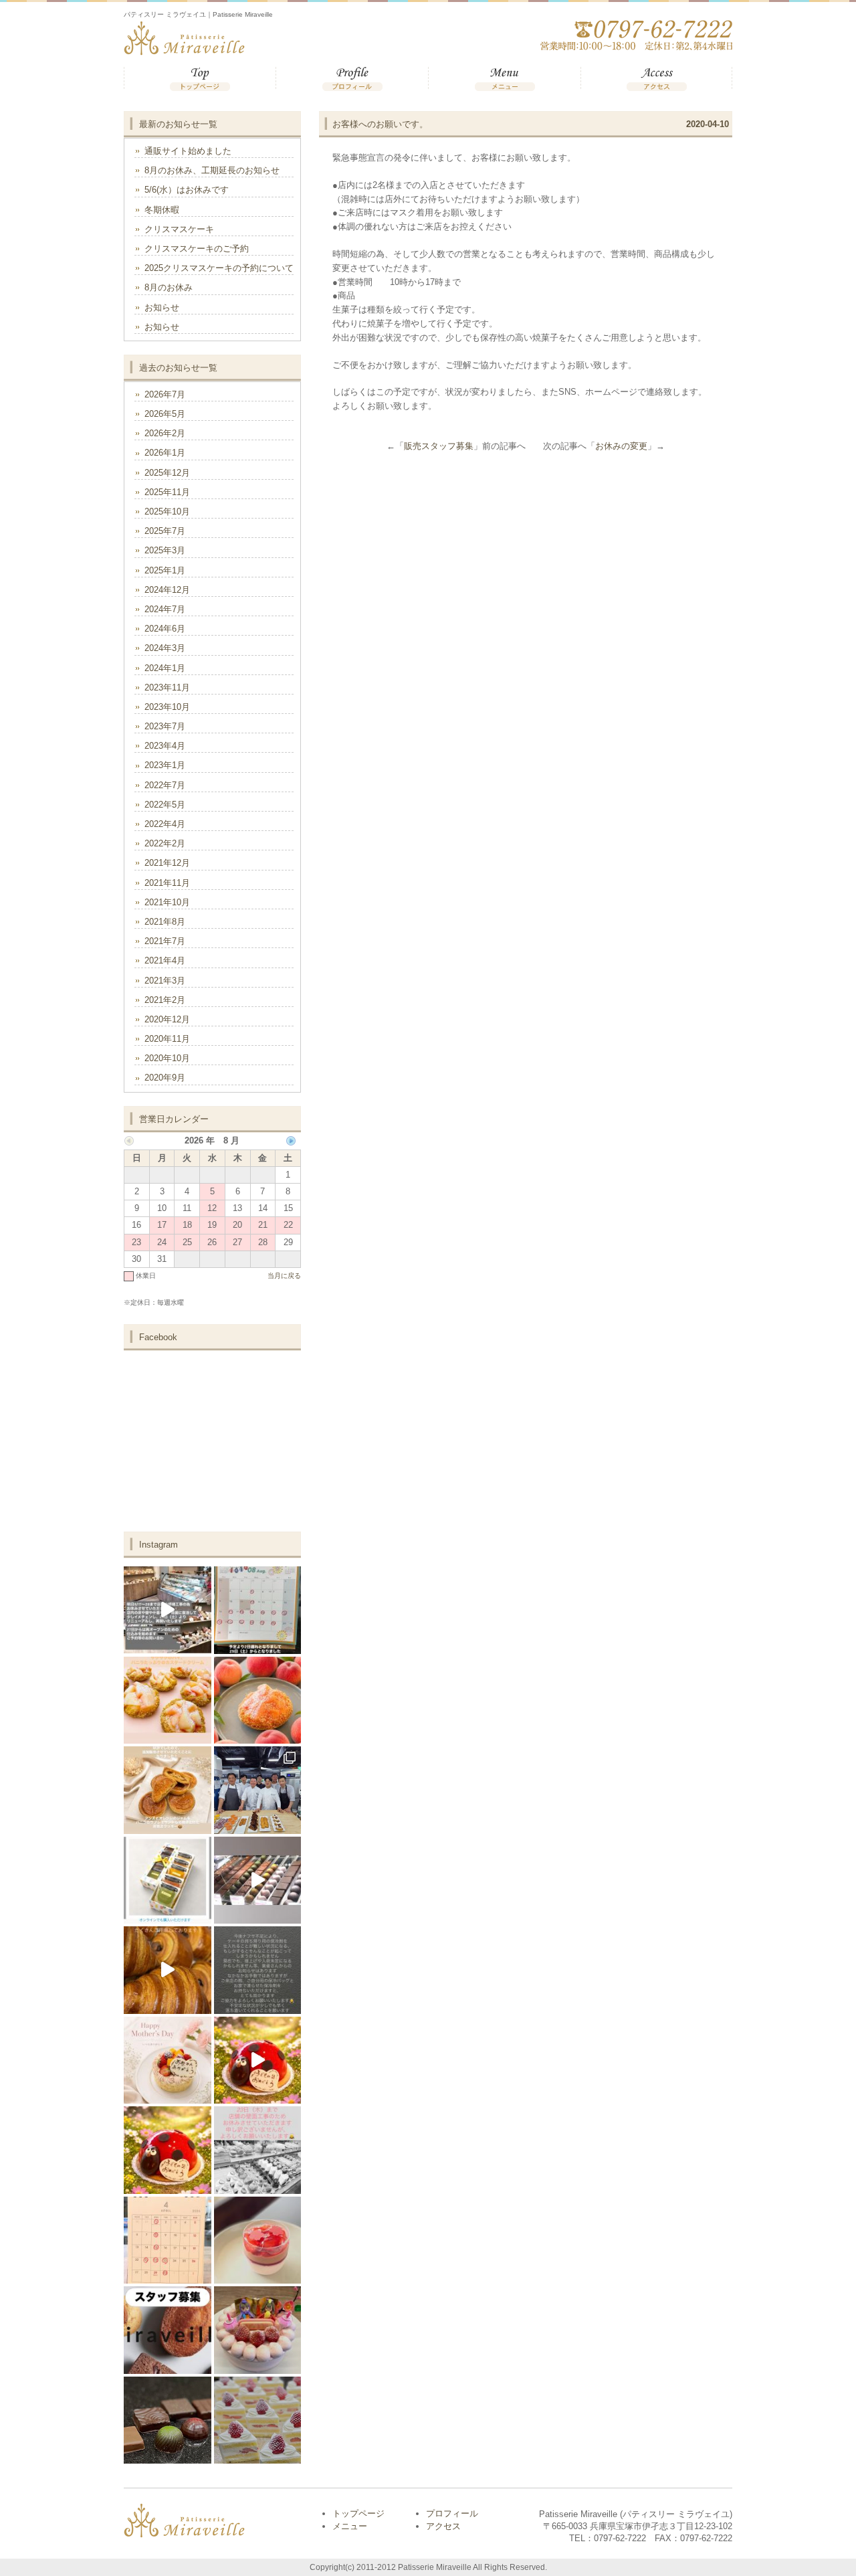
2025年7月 (165, 531)
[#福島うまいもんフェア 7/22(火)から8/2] (258, 1700)
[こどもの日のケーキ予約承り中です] (258, 2060)
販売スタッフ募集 (439, 446)
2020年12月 (167, 1019)
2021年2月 (165, 1000)
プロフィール (352, 79)
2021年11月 (167, 883)
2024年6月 (165, 629)
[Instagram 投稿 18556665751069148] (168, 1880)
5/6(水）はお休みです (187, 190)
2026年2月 (165, 433)
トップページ (200, 79)
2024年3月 (165, 648)
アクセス (656, 79)
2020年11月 (167, 1039)
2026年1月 (165, 453)
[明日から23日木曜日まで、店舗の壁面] (258, 2150)
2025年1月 (165, 570)
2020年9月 (165, 1078)
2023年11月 (167, 687)
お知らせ (162, 307)
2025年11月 (167, 492)
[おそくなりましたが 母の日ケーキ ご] (168, 2060)
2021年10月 (167, 902)
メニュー (504, 79)
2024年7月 (165, 609)
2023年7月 (165, 726)
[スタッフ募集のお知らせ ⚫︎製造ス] (168, 2330)
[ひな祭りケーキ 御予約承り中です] (258, 2330)
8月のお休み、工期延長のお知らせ (212, 170)
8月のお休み (169, 287)
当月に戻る (284, 1276)
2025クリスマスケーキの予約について (219, 268)
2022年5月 (165, 805)
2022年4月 (165, 824)
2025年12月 (167, 473)
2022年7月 (165, 785)
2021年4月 (165, 960)
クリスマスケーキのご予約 (197, 249)
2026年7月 (165, 394)
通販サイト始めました (188, 151)
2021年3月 (165, 981)
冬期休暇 (162, 210)
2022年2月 (165, 843)
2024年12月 (167, 590)
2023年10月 (167, 707)
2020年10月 (167, 1058)
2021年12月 (167, 863)
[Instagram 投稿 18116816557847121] (168, 1790)
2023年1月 (165, 765)
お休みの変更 (621, 446)
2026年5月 (165, 414)
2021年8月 (165, 922)
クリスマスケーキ (179, 229)
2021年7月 (165, 941)
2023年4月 (165, 746)
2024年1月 (165, 668)
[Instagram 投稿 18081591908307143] (168, 1700)
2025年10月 (167, 512)
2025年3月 (165, 550)
